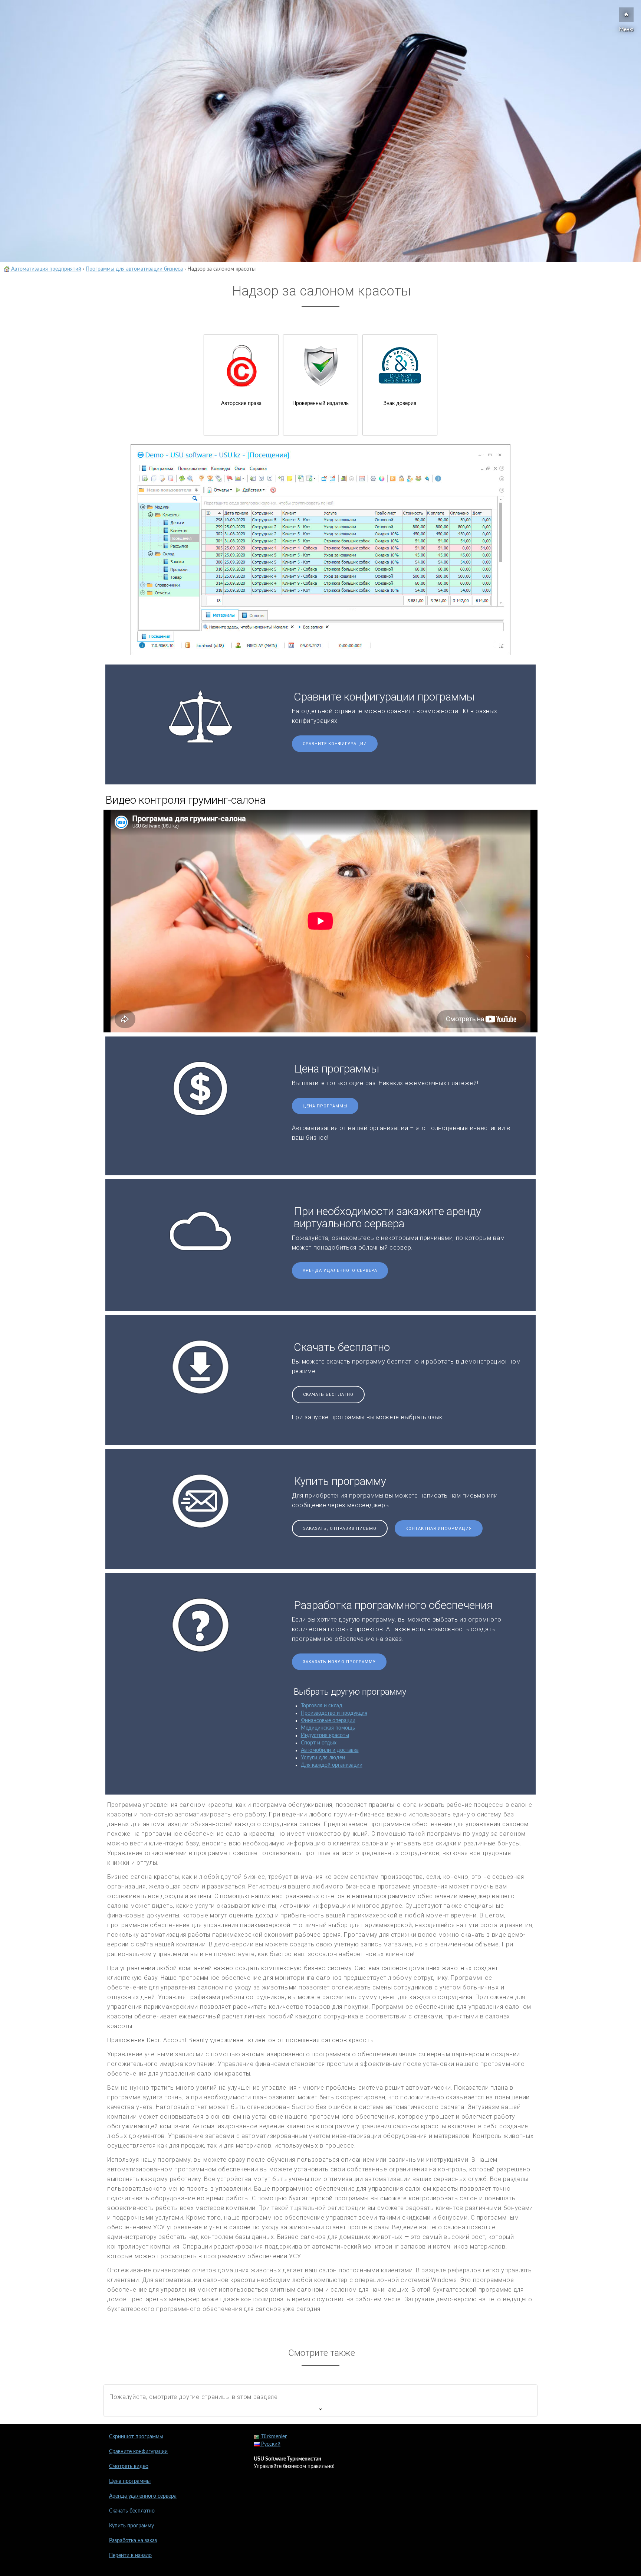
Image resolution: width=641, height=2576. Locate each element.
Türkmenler (273, 2437)
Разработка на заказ (133, 2541)
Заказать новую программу (339, 1662)
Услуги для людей (323, 1758)
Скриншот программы (136, 2437)
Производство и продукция (334, 1713)
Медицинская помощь (328, 1728)
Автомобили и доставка (330, 1750)
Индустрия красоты (325, 1736)
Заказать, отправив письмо (340, 1529)
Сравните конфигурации (335, 744)
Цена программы (325, 1106)
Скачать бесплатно (328, 1395)
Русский (270, 2444)
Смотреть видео (129, 2466)
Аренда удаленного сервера (340, 1271)
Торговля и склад (322, 1706)
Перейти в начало (130, 2556)
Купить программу (132, 2526)
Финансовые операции (328, 1721)
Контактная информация (439, 1529)
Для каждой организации (332, 1765)
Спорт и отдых (319, 1743)
